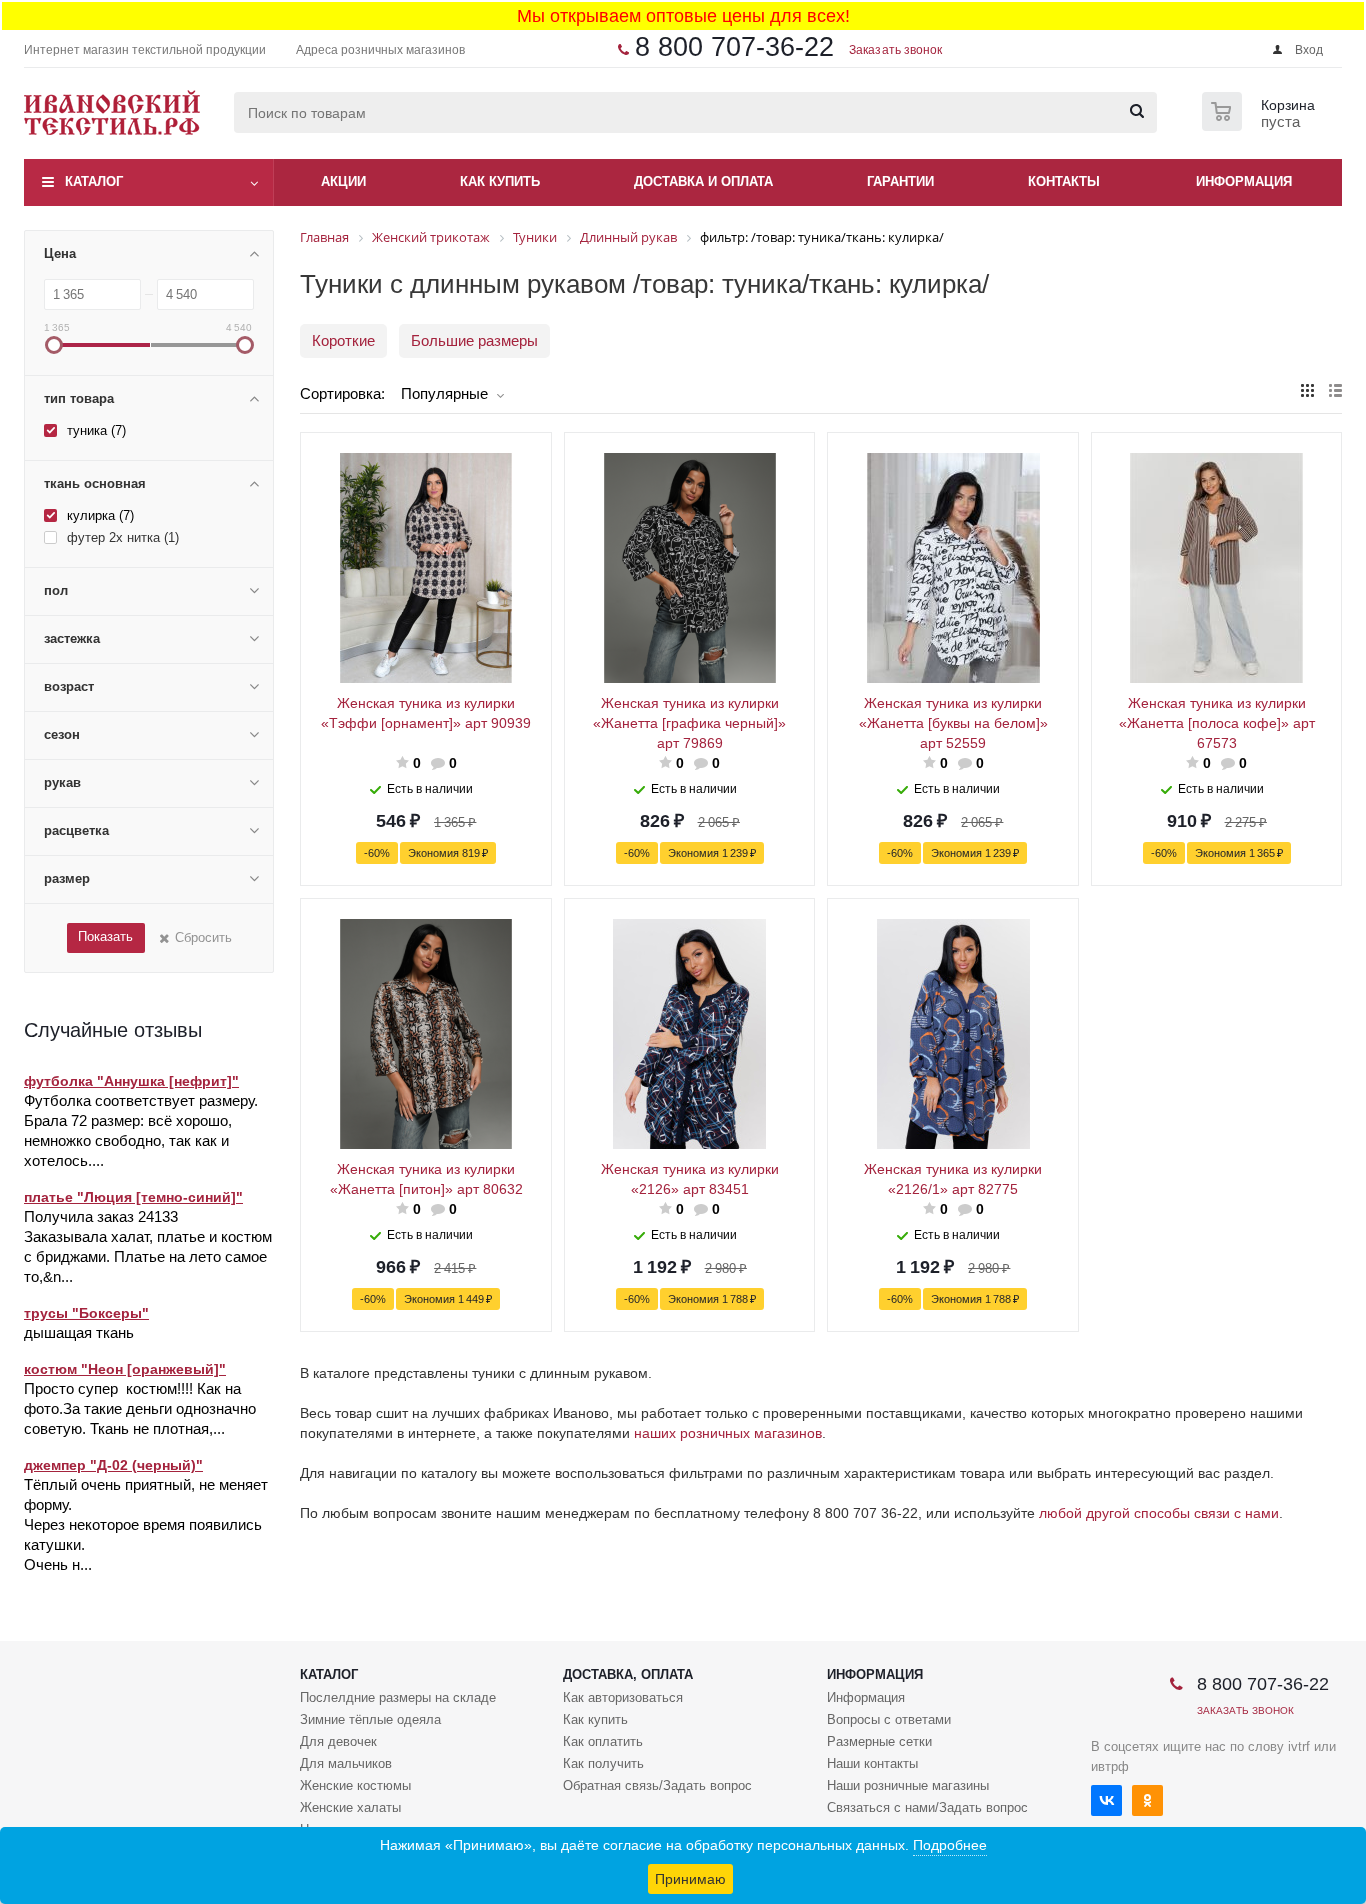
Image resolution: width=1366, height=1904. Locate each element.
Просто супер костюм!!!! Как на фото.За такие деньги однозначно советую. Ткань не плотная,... (140, 1408)
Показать (105, 936)
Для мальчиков (346, 1763)
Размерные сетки (879, 1741)
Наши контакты (872, 1763)
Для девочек (338, 1741)
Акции (343, 181)
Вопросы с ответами (889, 1719)
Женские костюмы (355, 1785)
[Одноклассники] (1147, 1800)
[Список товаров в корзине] (1261, 125)
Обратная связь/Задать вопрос (657, 1785)
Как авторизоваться (623, 1697)
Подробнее (950, 1845)
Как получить (603, 1763)
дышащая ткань (79, 1332)
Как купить (595, 1719)
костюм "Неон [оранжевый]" (125, 1369)
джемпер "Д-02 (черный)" (113, 1465)
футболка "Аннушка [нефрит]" (131, 1081)
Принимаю (690, 1879)
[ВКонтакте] (1106, 1800)
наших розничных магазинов (728, 1433)
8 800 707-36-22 (734, 47)
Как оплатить (603, 1741)
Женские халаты (350, 1807)
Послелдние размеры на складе (398, 1697)
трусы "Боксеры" (86, 1313)
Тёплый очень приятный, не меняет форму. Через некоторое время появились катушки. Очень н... (146, 1524)
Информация (875, 1674)
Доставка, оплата (628, 1674)
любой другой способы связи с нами (1159, 1513)
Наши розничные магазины (908, 1785)
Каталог (94, 181)
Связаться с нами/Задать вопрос (927, 1807)
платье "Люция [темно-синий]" (133, 1197)
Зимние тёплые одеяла (370, 1719)
